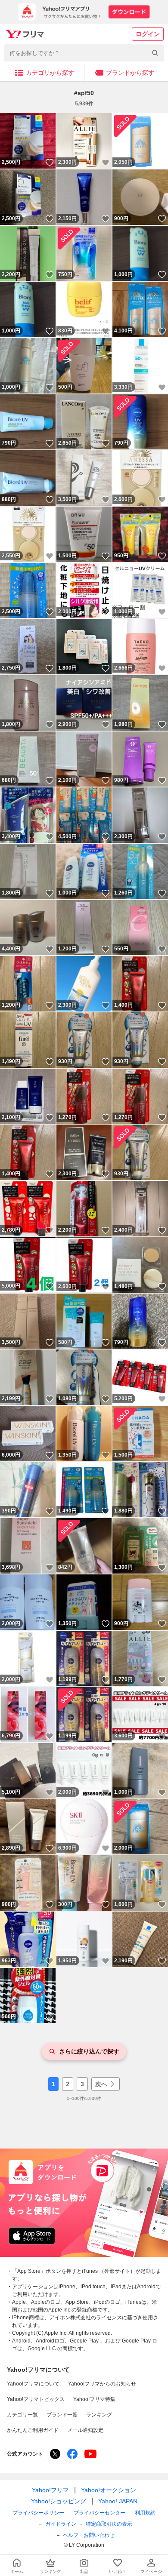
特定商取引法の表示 (109, 2524)
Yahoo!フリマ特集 (94, 2399)
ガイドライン (61, 2524)
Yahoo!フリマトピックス (36, 2399)
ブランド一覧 (62, 2415)
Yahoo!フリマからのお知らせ (102, 2384)
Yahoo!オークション (109, 2490)
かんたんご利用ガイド (33, 2430)
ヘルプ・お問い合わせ (89, 2535)
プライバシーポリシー (38, 2513)
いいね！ (50, 163)
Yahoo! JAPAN (118, 2501)
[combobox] (84, 53)
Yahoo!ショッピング (59, 2501)
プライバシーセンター (100, 2513)
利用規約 (145, 2513)
